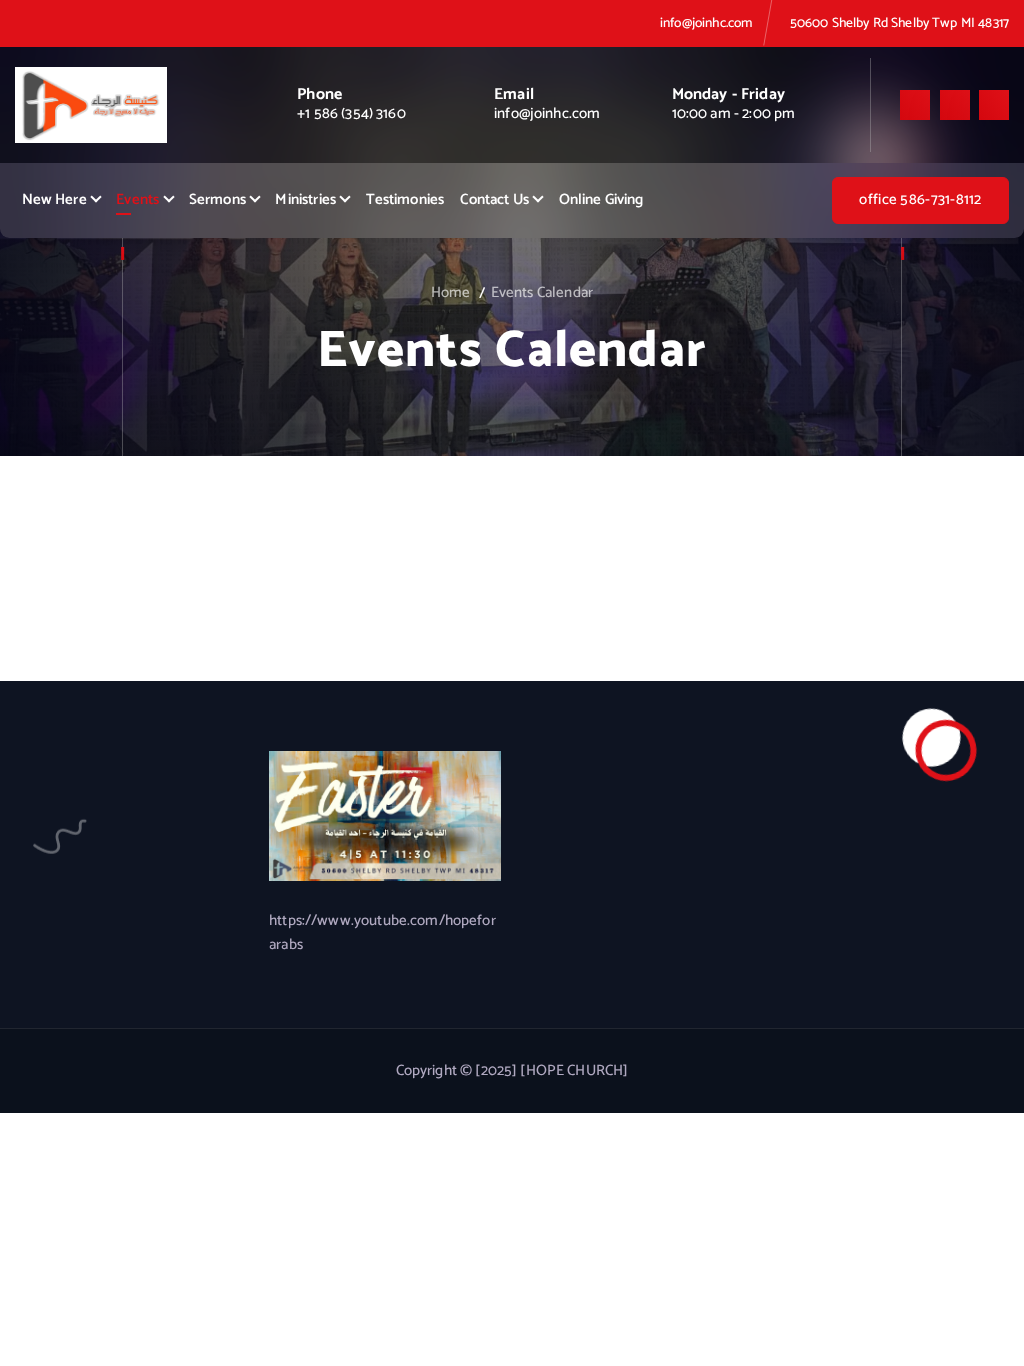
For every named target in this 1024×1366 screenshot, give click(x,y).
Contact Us (494, 200)
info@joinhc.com (706, 23)
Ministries (305, 200)
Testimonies (405, 200)
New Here (54, 200)
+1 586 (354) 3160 (351, 114)
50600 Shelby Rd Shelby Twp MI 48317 (899, 23)
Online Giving (601, 200)
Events (137, 200)
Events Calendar (542, 293)
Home (451, 293)
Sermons (217, 200)
